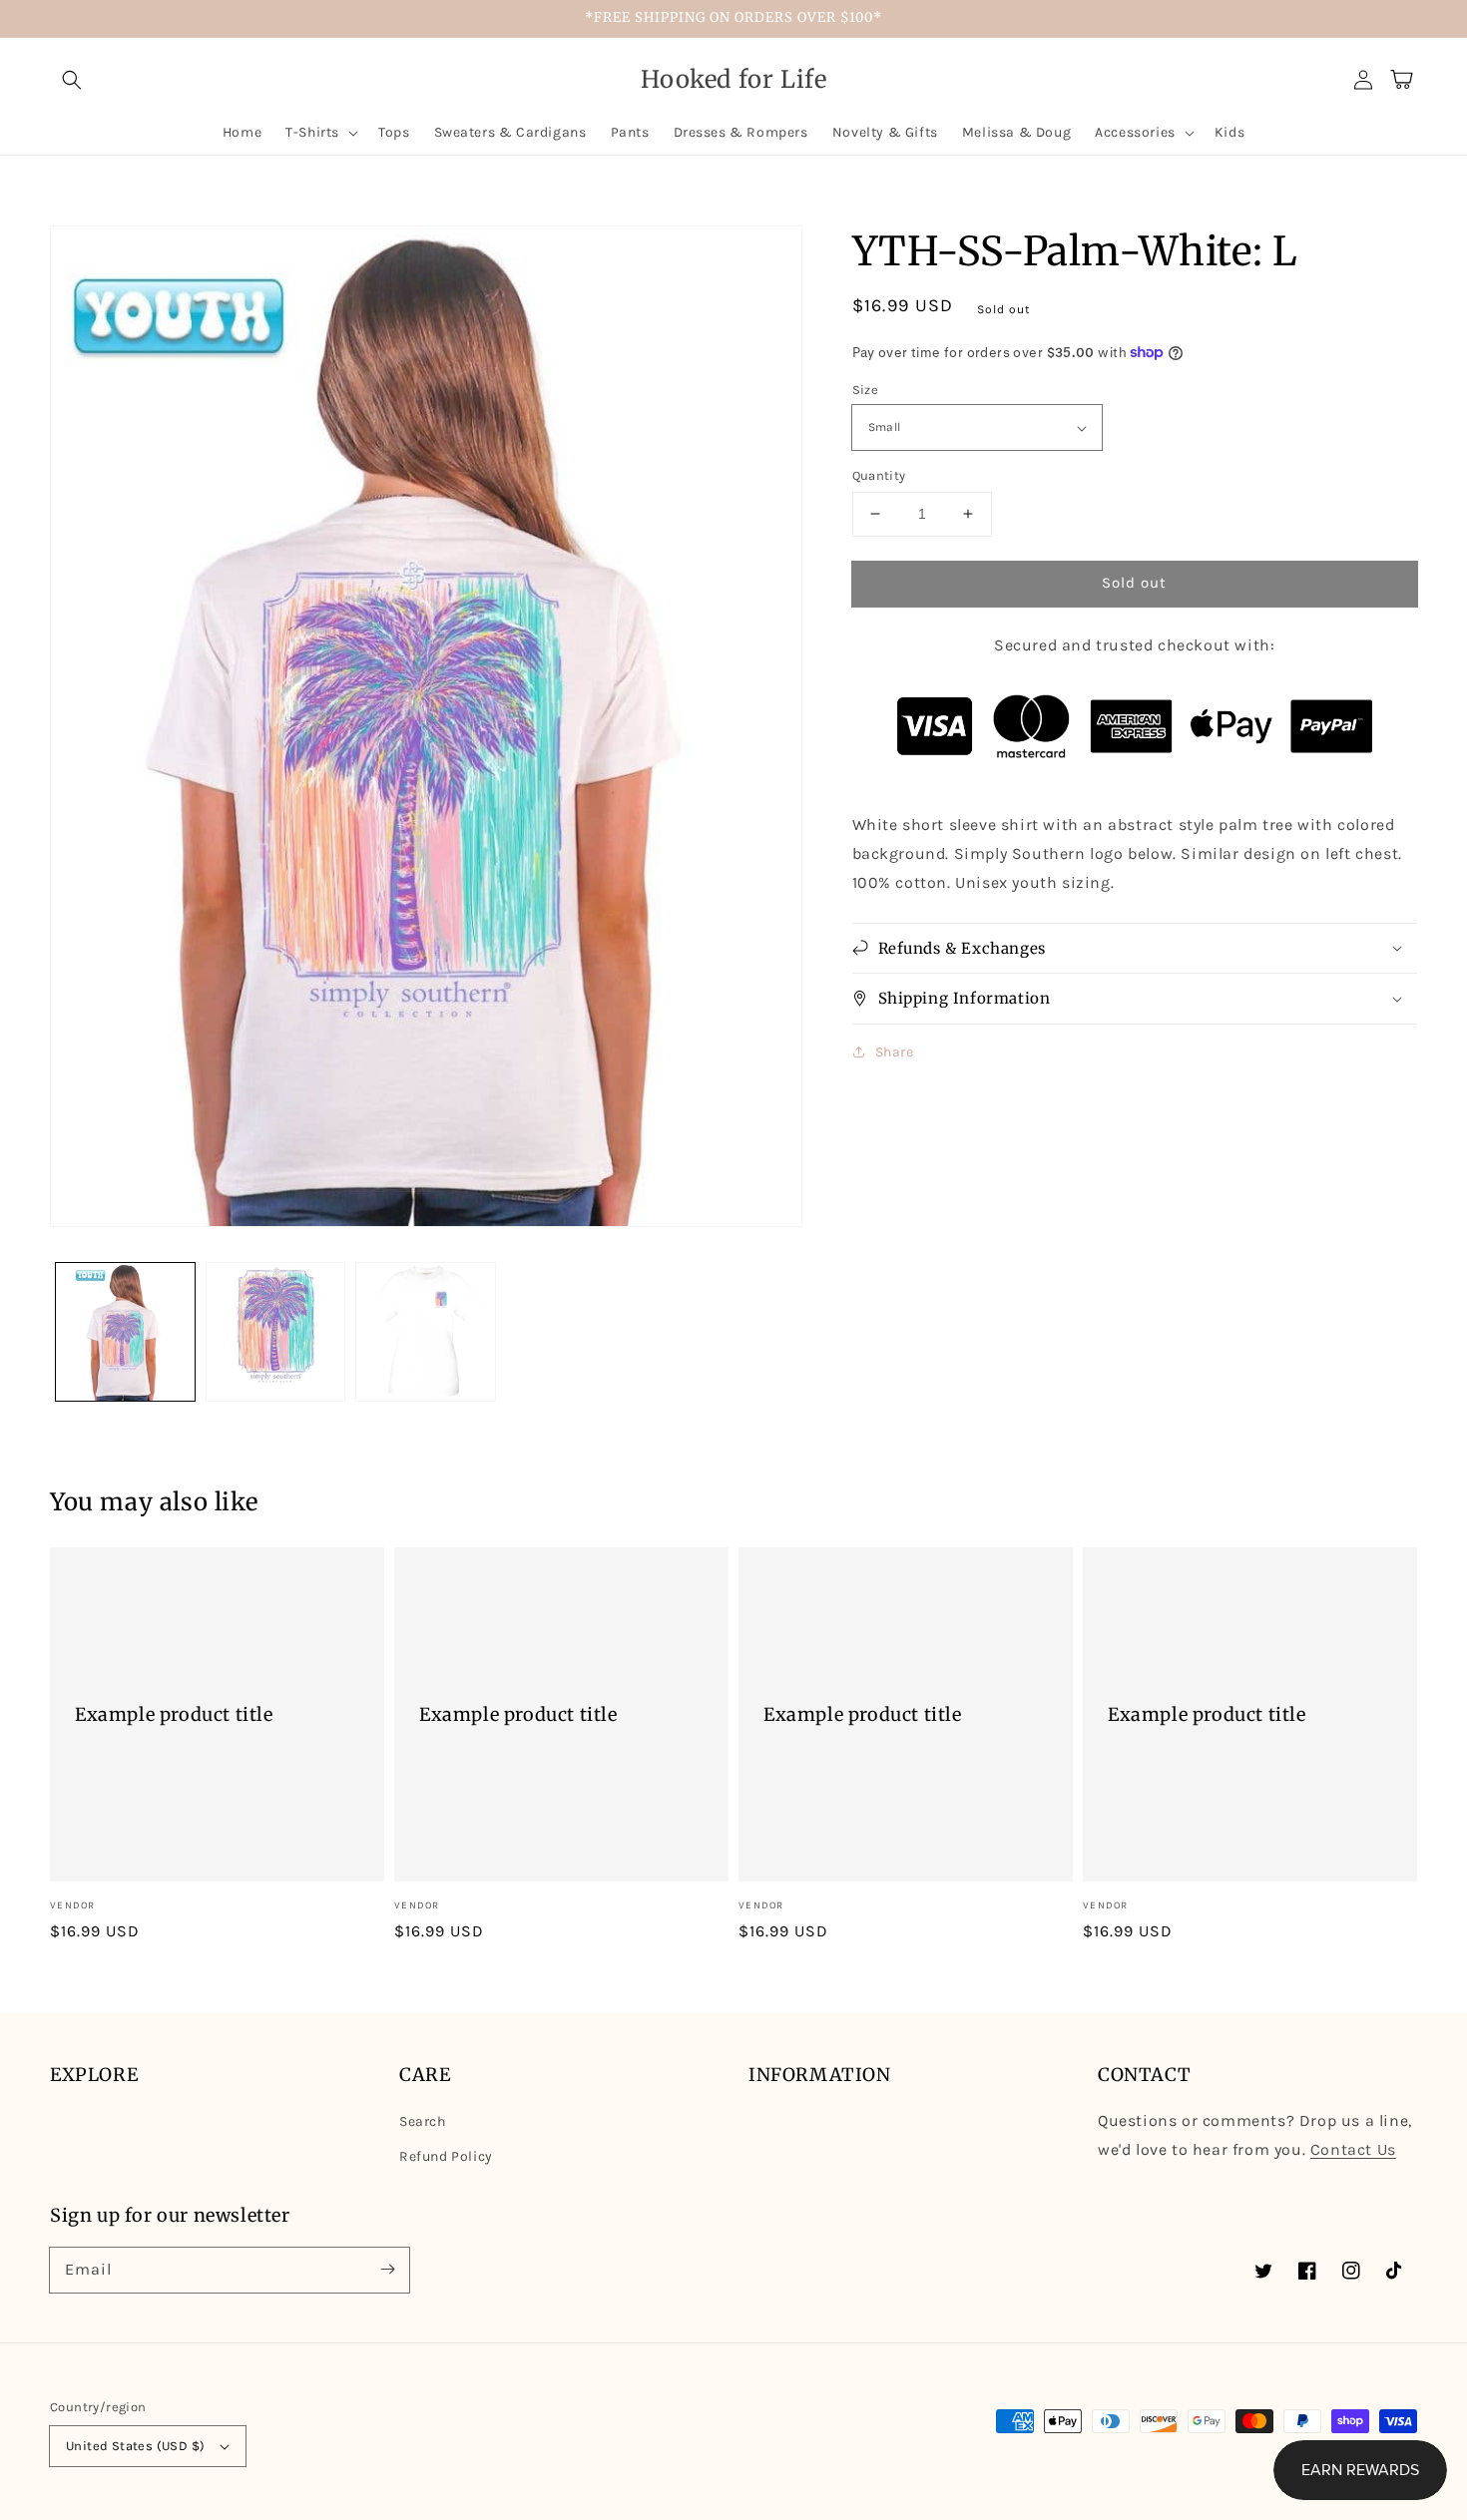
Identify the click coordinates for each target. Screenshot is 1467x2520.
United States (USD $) (135, 2446)
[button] (72, 80)
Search (423, 2121)
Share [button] (895, 1052)
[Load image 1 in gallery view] (125, 1332)
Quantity (879, 475)
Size (866, 390)
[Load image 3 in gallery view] (426, 1332)
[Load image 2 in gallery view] (276, 1332)
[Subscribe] (387, 2270)
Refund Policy (446, 2156)
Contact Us (1353, 2149)
